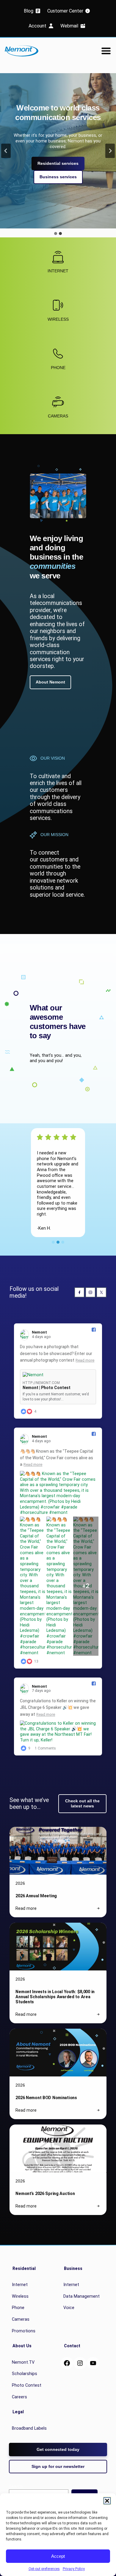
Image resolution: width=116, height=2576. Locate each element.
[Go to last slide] (6, 151)
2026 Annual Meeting (36, 1896)
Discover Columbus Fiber (58, 191)
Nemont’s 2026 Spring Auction (45, 2193)
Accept (58, 2556)
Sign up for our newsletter (58, 2466)
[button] (107, 2501)
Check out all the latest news (82, 1803)
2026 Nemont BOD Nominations (46, 2098)
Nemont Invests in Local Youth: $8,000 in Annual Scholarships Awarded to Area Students (55, 1997)
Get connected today (58, 2449)
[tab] (56, 234)
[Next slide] (110, 151)
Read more (85, 1360)
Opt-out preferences (44, 2569)
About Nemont (50, 682)
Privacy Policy (74, 2569)
